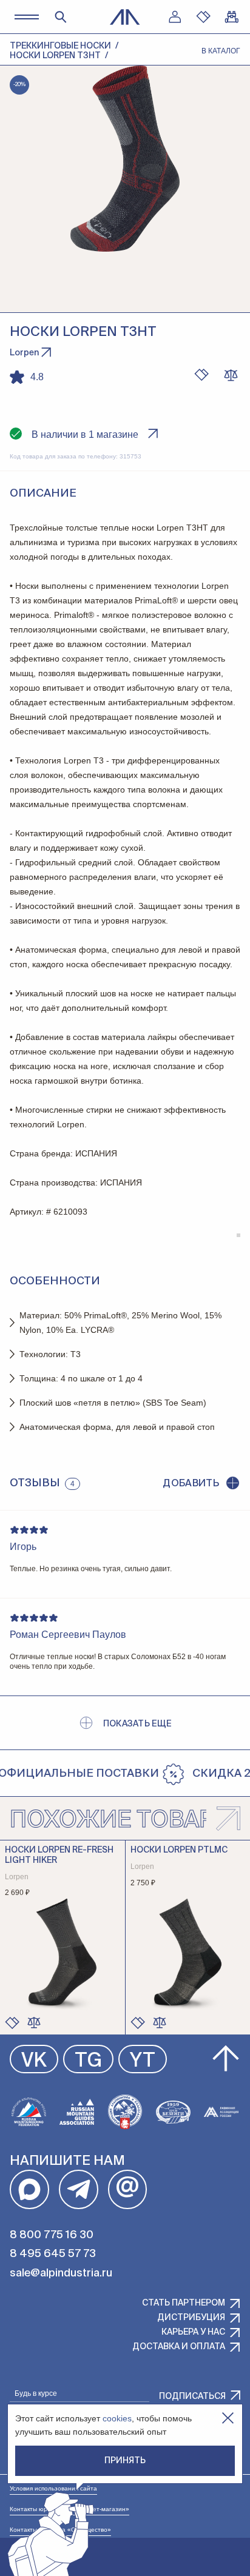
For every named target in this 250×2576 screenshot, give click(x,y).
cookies (117, 2418)
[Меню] (26, 17)
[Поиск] (61, 17)
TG (88, 2061)
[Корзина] (232, 17)
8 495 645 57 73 (53, 2254)
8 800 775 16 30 (52, 2235)
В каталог (221, 51)
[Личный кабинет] (175, 17)
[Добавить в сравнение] (34, 2022)
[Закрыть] (228, 2418)
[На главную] (125, 17)
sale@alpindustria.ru (61, 2273)
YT (143, 2061)
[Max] (29, 2189)
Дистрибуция (191, 2318)
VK (34, 2061)
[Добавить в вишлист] (201, 375)
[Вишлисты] (203, 17)
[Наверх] (226, 2059)
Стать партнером (184, 2303)
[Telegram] (79, 2189)
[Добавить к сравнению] (231, 375)
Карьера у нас (193, 2332)
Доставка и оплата (179, 2347)
